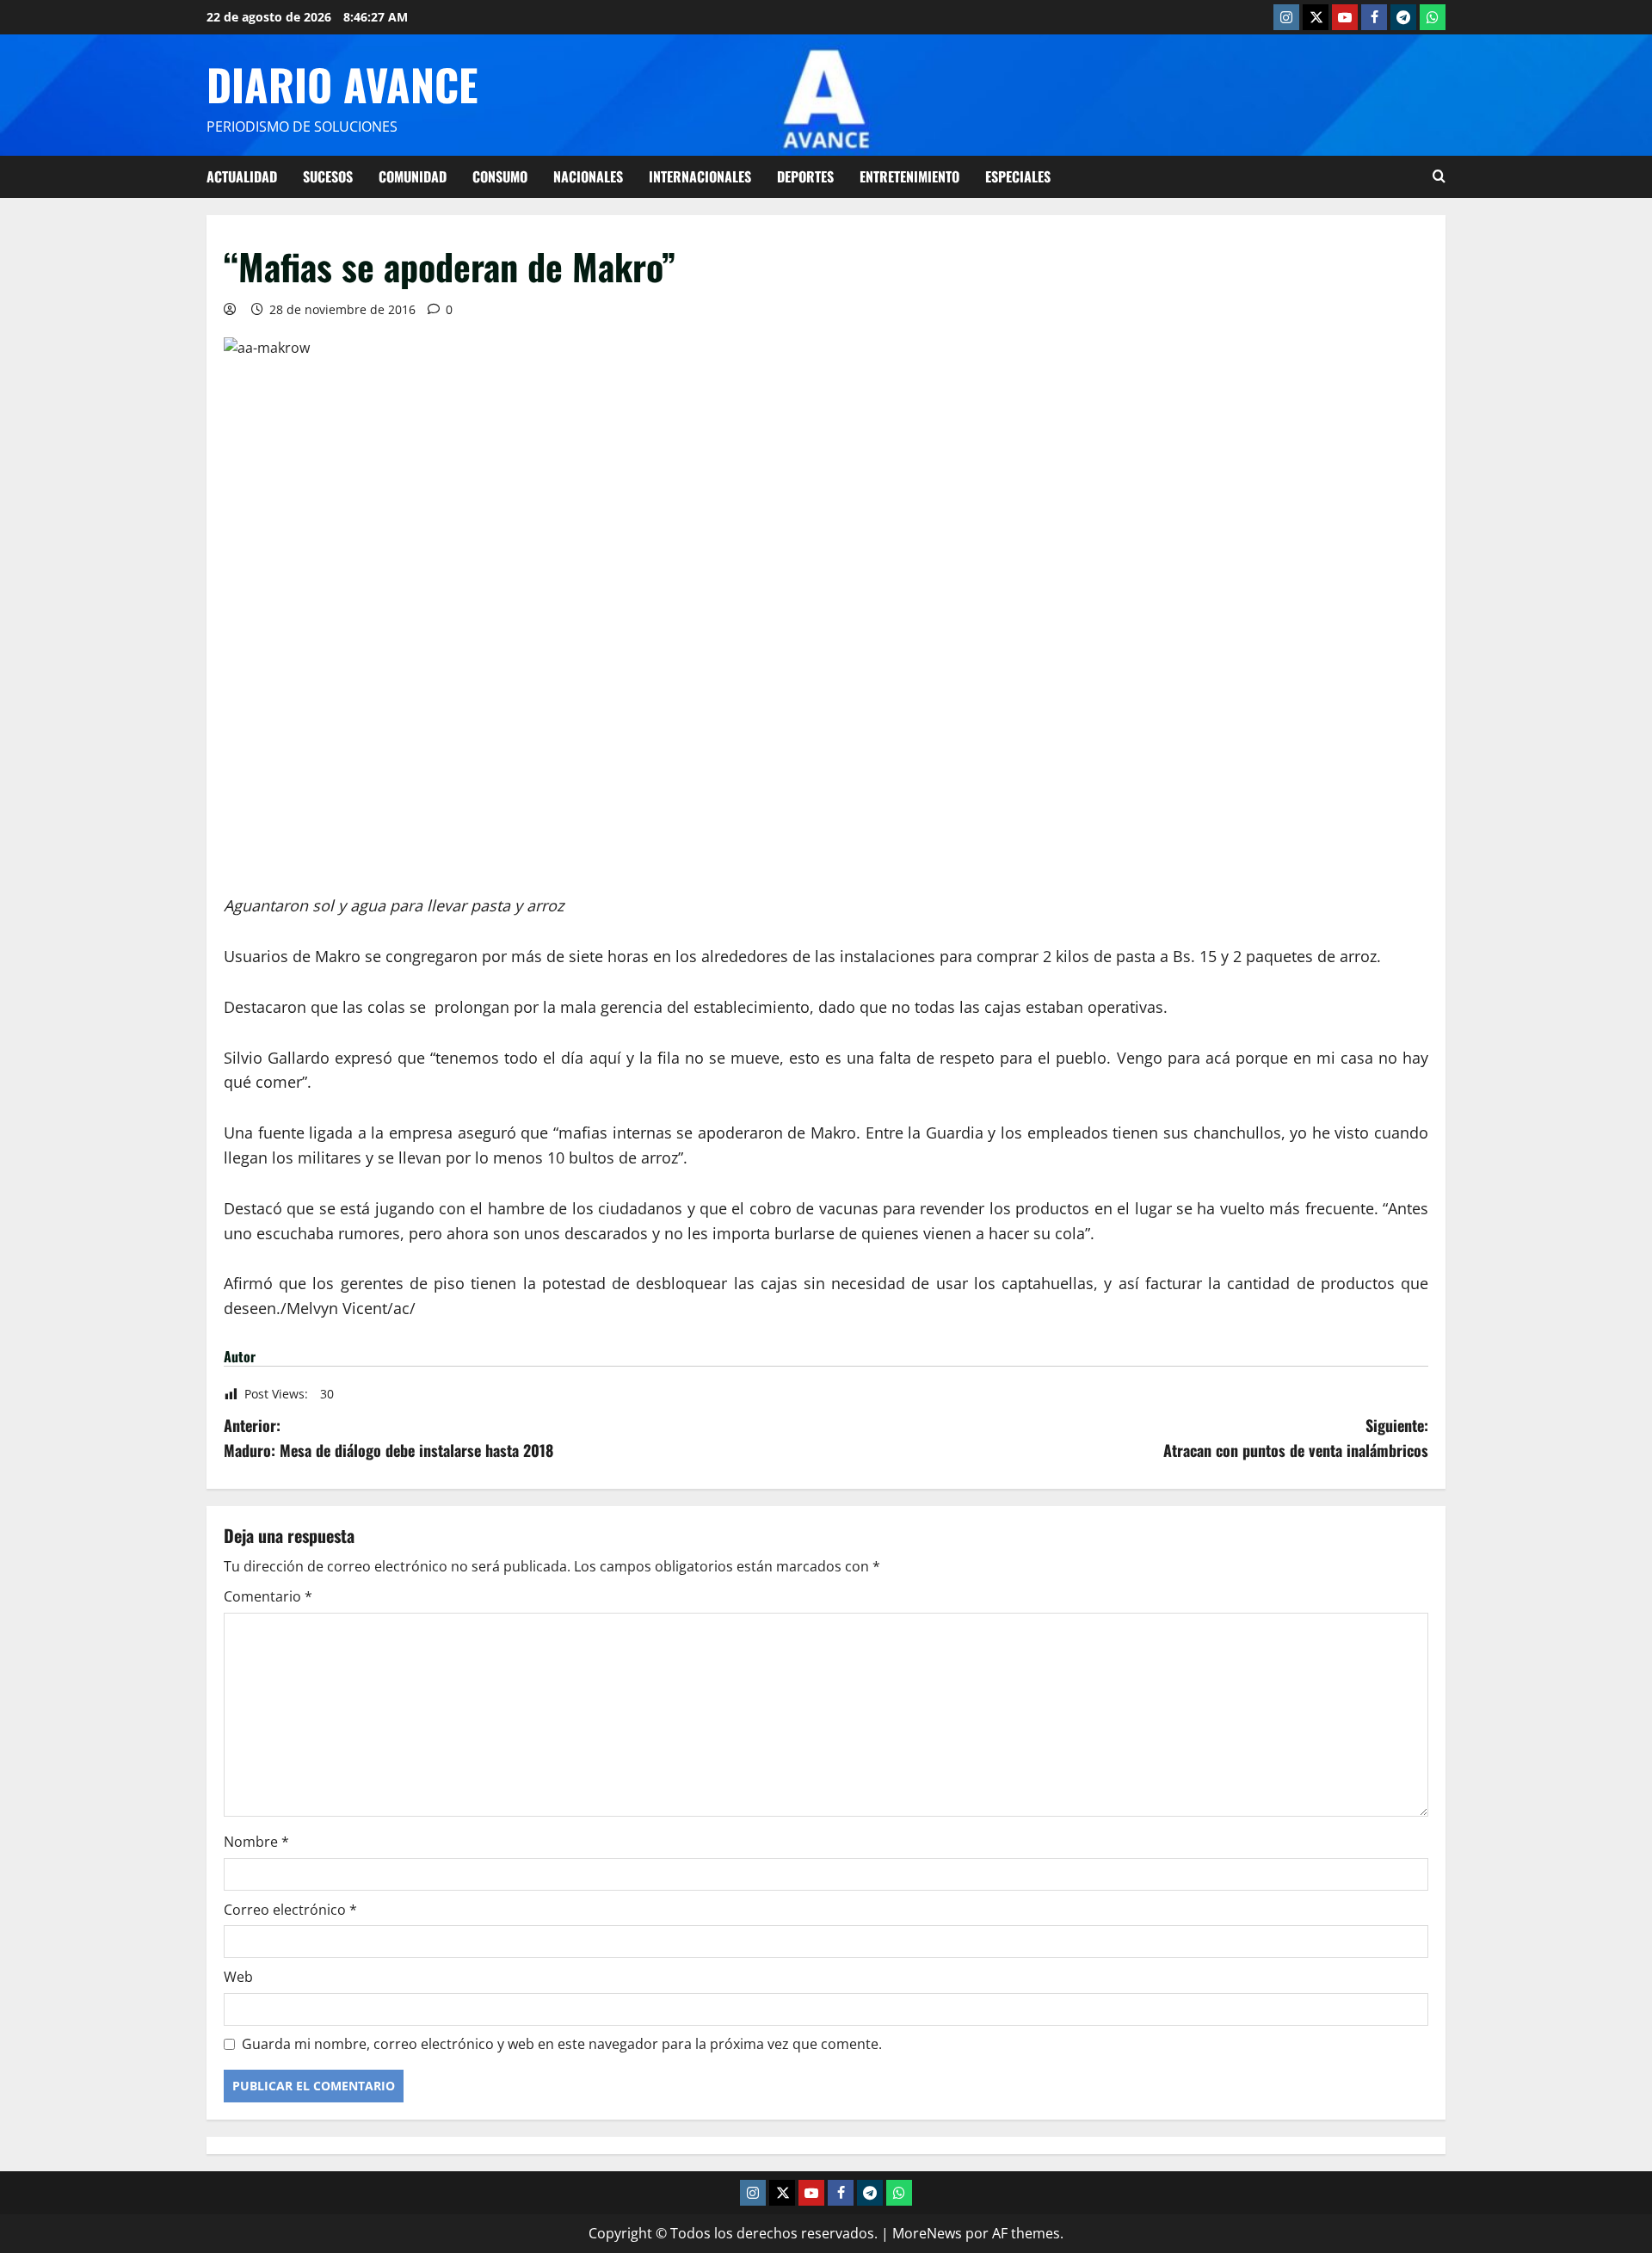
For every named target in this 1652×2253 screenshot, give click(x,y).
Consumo (500, 176)
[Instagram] (1286, 17)
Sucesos (328, 176)
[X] (1316, 17)
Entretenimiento (909, 176)
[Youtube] (1345, 17)
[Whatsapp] (1433, 17)
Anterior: (388, 1438)
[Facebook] (1374, 17)
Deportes (805, 176)
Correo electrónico (290, 1910)
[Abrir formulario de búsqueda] (1439, 176)
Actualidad (242, 176)
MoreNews (927, 2233)
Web (238, 1977)
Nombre (256, 1842)
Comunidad (413, 176)
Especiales (1018, 176)
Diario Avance (342, 83)
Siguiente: (1296, 1438)
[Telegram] (1403, 17)
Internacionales (700, 176)
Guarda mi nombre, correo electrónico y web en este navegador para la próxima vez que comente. (562, 2044)
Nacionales (588, 176)
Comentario (268, 1596)
